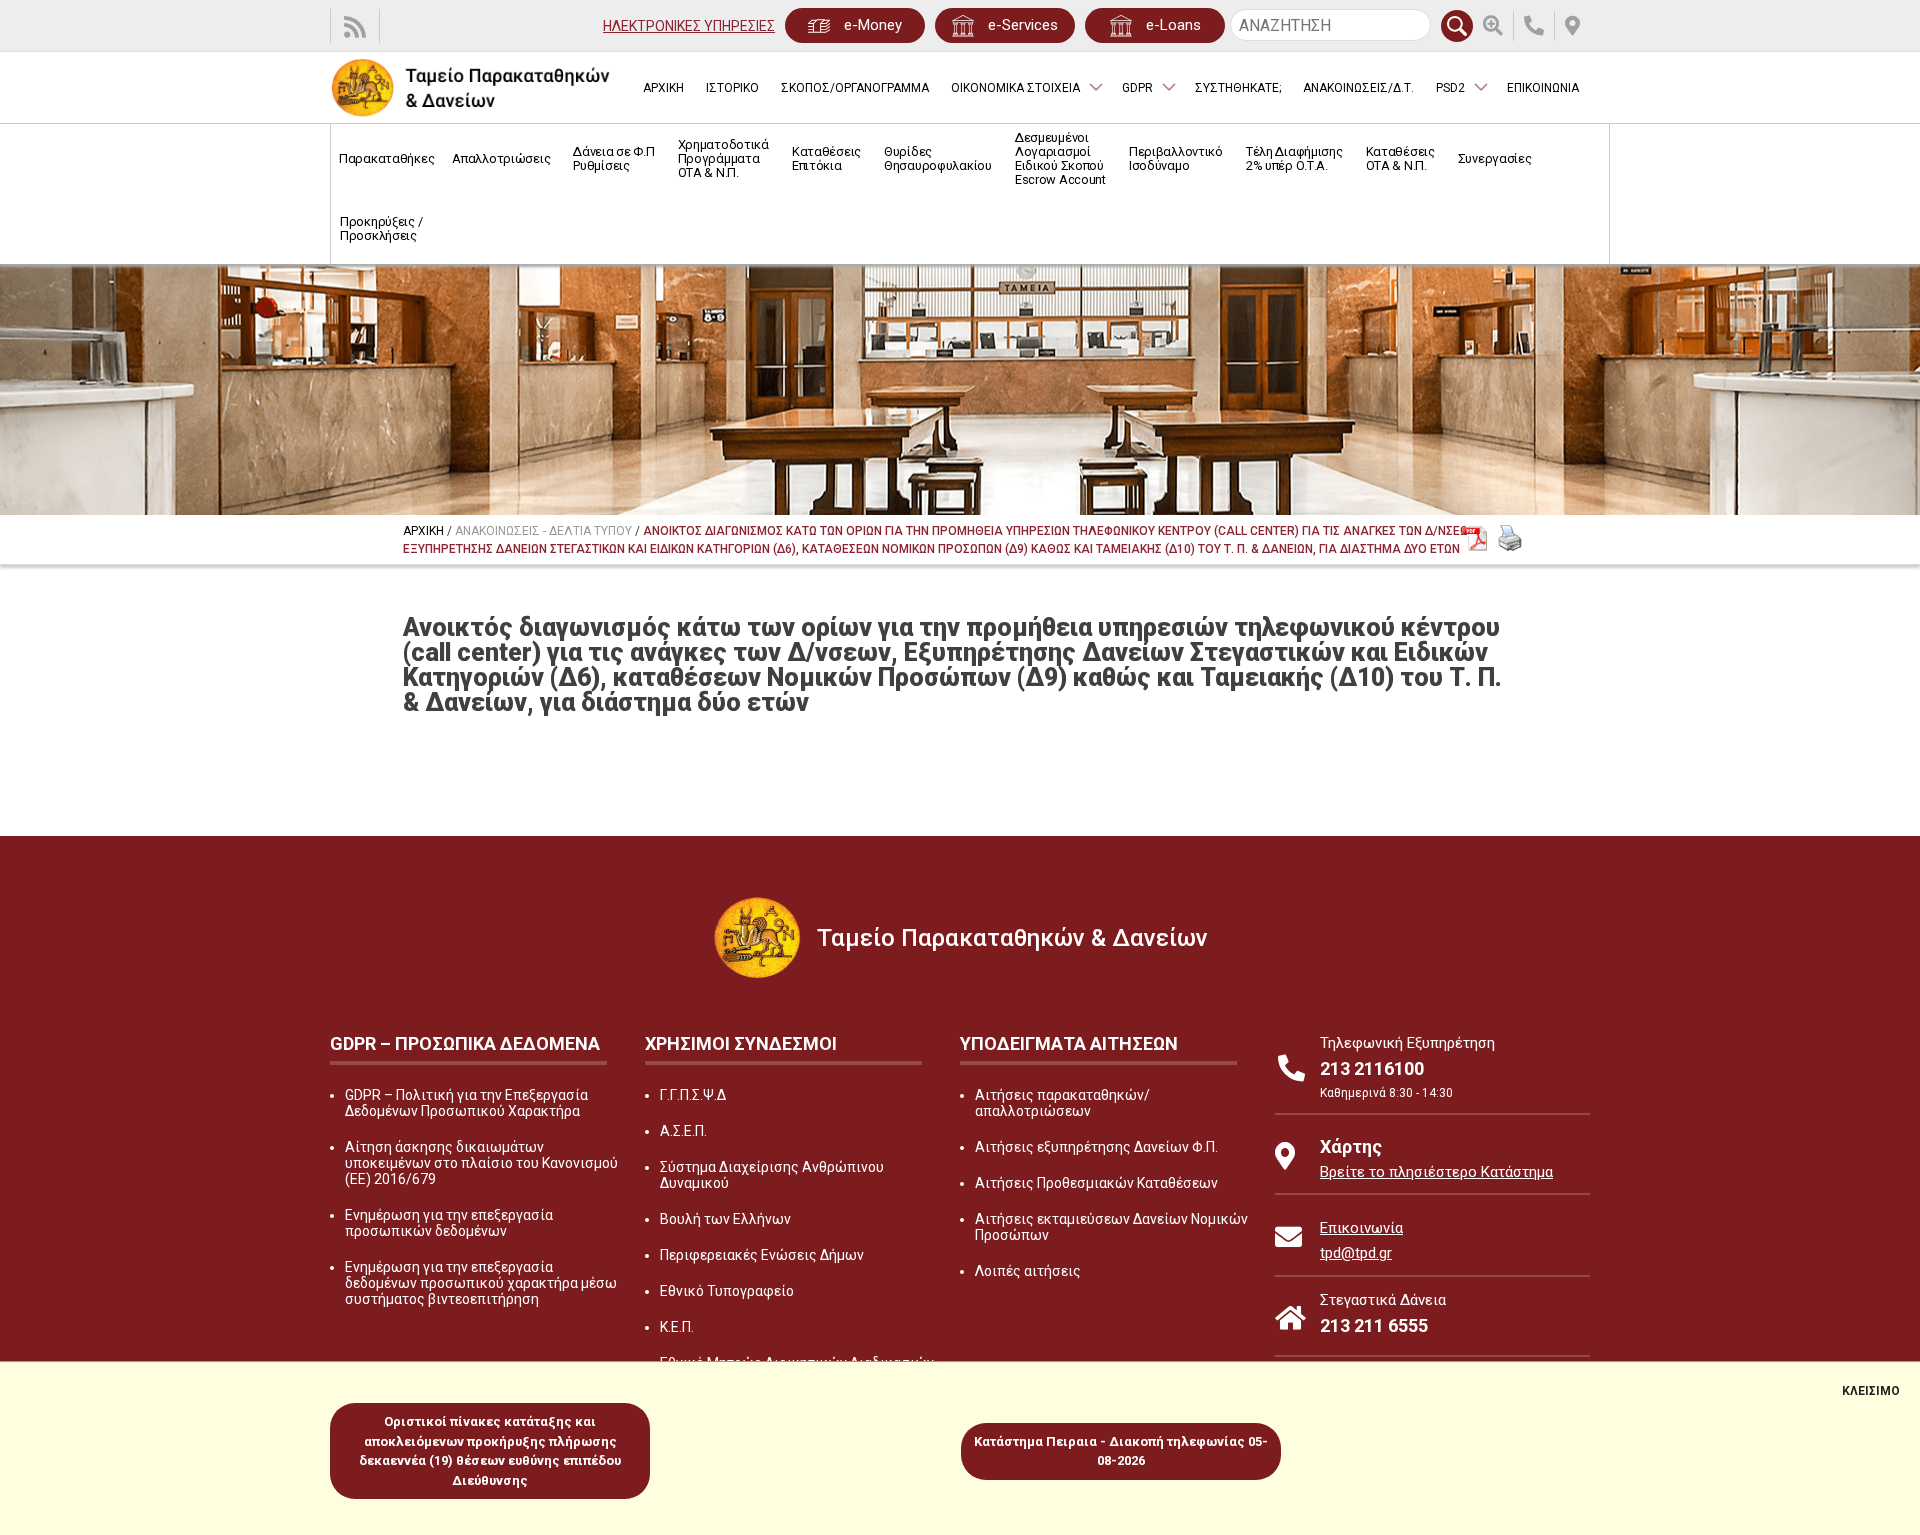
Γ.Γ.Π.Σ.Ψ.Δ (693, 1095)
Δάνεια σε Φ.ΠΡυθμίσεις (613, 158)
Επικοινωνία (1361, 1228)
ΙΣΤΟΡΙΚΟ (732, 88)
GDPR (1137, 88)
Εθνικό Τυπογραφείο (727, 1291)
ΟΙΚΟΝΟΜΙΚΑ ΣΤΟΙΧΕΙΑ (1015, 88)
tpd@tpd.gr (1356, 1253)
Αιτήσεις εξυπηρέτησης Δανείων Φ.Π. (1096, 1147)
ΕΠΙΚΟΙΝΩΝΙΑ (1543, 88)
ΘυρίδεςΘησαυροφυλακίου (938, 158)
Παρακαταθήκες (386, 158)
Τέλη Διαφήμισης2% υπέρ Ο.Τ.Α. (1294, 158)
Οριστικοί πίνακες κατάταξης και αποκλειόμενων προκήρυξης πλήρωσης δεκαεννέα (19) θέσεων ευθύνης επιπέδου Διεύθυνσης (490, 1451)
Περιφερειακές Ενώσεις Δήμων (762, 1255)
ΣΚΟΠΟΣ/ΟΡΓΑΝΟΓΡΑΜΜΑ (855, 88)
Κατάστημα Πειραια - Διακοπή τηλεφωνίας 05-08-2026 (1121, 1451)
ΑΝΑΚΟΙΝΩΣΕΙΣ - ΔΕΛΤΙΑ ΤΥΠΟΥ (543, 531)
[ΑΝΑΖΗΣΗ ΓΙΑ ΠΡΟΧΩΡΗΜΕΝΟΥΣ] (1498, 26)
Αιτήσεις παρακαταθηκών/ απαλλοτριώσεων (1062, 1103)
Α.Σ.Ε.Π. (683, 1131)
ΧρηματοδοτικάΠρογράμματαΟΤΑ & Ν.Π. (723, 158)
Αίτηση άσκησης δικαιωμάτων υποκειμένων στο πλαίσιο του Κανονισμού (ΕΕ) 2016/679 (481, 1163)
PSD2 (1450, 88)
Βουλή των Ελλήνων (725, 1219)
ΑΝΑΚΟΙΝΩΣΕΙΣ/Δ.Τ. (1358, 88)
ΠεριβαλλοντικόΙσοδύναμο (1176, 158)
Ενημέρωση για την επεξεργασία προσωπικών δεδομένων (449, 1223)
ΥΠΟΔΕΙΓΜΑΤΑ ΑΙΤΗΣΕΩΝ (1069, 1043)
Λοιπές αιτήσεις (1028, 1271)
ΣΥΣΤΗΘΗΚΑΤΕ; (1238, 88)
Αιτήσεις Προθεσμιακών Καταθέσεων (1096, 1183)
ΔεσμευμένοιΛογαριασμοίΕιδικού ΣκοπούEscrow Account (1060, 158)
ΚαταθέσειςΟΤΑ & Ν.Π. (1400, 158)
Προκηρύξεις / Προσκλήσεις (381, 228)
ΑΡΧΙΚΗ (663, 88)
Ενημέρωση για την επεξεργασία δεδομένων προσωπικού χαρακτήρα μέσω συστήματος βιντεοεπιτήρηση (481, 1283)
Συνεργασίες (1495, 158)
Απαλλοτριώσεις (501, 158)
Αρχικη (423, 531)
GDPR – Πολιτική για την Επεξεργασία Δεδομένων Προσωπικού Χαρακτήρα (466, 1103)
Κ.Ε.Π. (677, 1327)
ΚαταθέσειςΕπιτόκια (826, 158)
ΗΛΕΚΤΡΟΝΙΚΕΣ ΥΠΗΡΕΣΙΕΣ (689, 26)
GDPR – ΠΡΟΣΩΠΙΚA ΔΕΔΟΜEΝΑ (465, 1043)
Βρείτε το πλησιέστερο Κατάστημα (1436, 1172)
